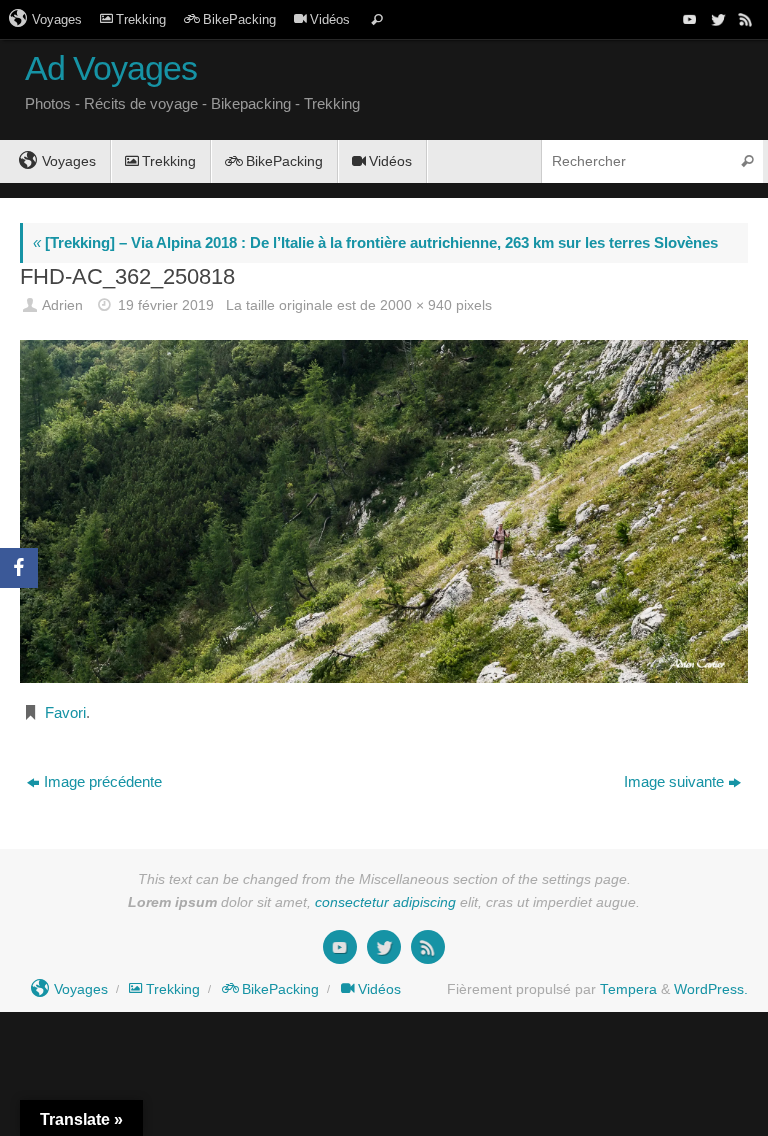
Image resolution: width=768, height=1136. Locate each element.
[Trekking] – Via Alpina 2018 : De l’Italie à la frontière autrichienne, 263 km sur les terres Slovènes (375, 242)
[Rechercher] (377, 19)
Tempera (628, 989)
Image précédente (103, 781)
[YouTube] (688, 19)
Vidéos (330, 19)
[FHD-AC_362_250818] (384, 511)
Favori (65, 712)
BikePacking (239, 19)
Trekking (141, 19)
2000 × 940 (416, 305)
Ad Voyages (111, 68)
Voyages (57, 19)
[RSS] (744, 19)
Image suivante (674, 781)
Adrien (62, 305)
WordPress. (711, 989)
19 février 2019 (166, 305)
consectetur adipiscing (385, 902)
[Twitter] (716, 19)
